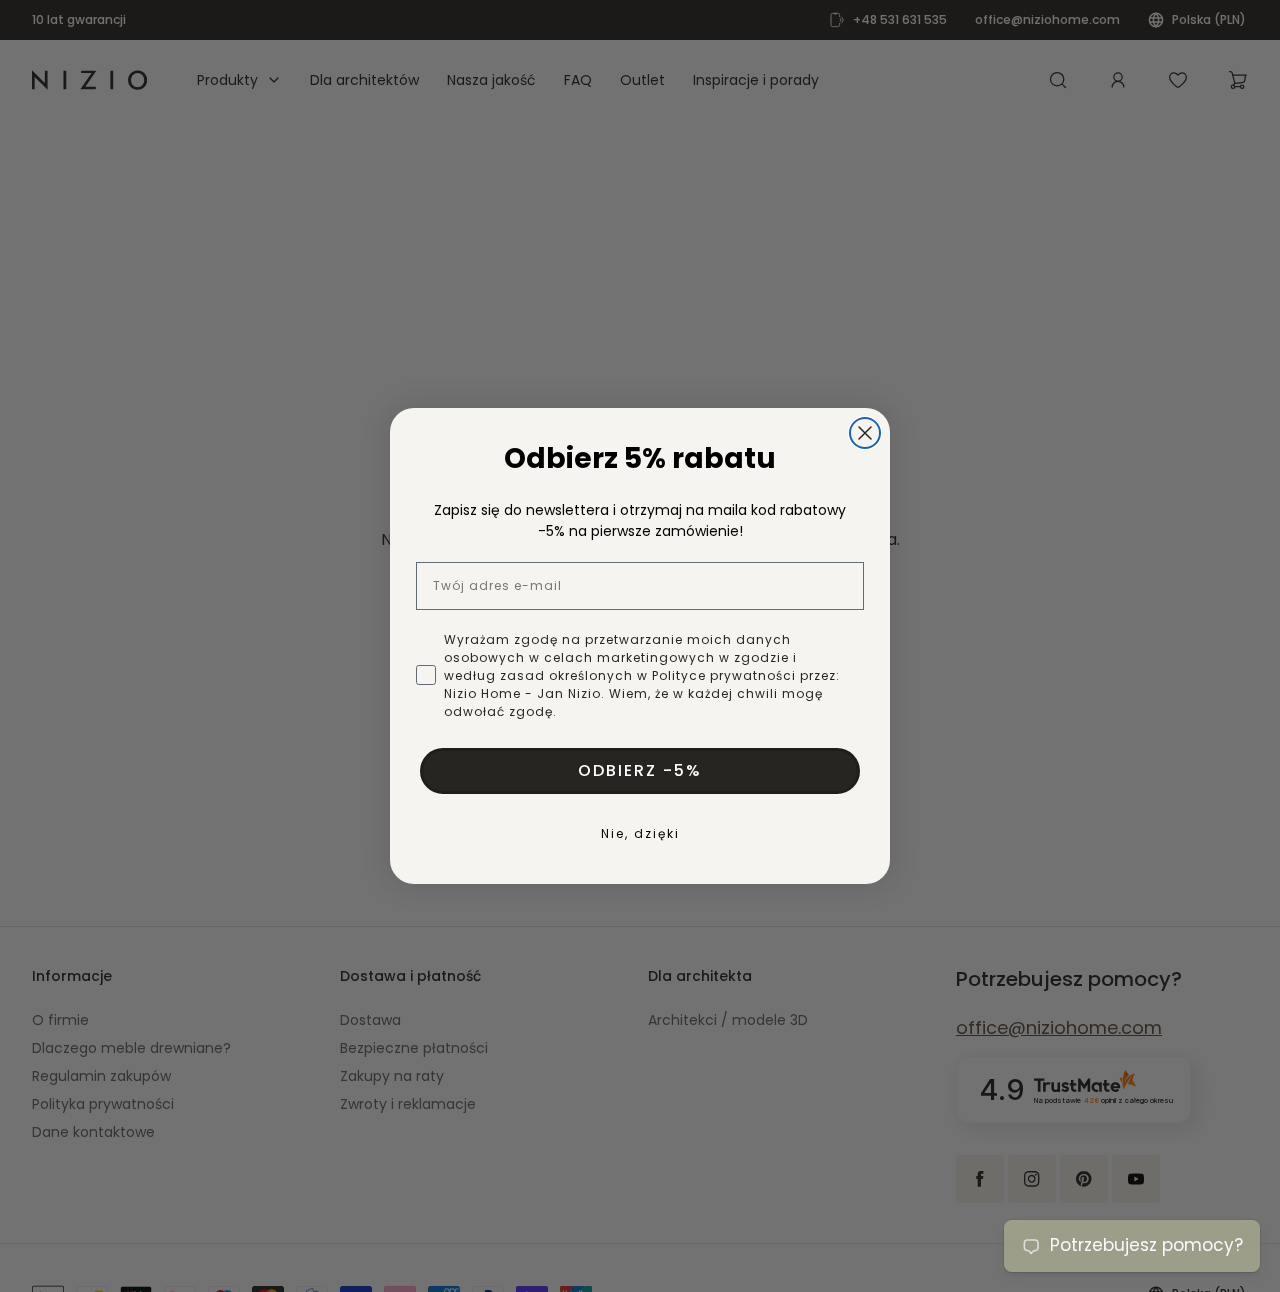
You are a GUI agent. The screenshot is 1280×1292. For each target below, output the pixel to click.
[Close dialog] (865, 433)
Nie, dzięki (640, 833)
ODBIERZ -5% (640, 770)
